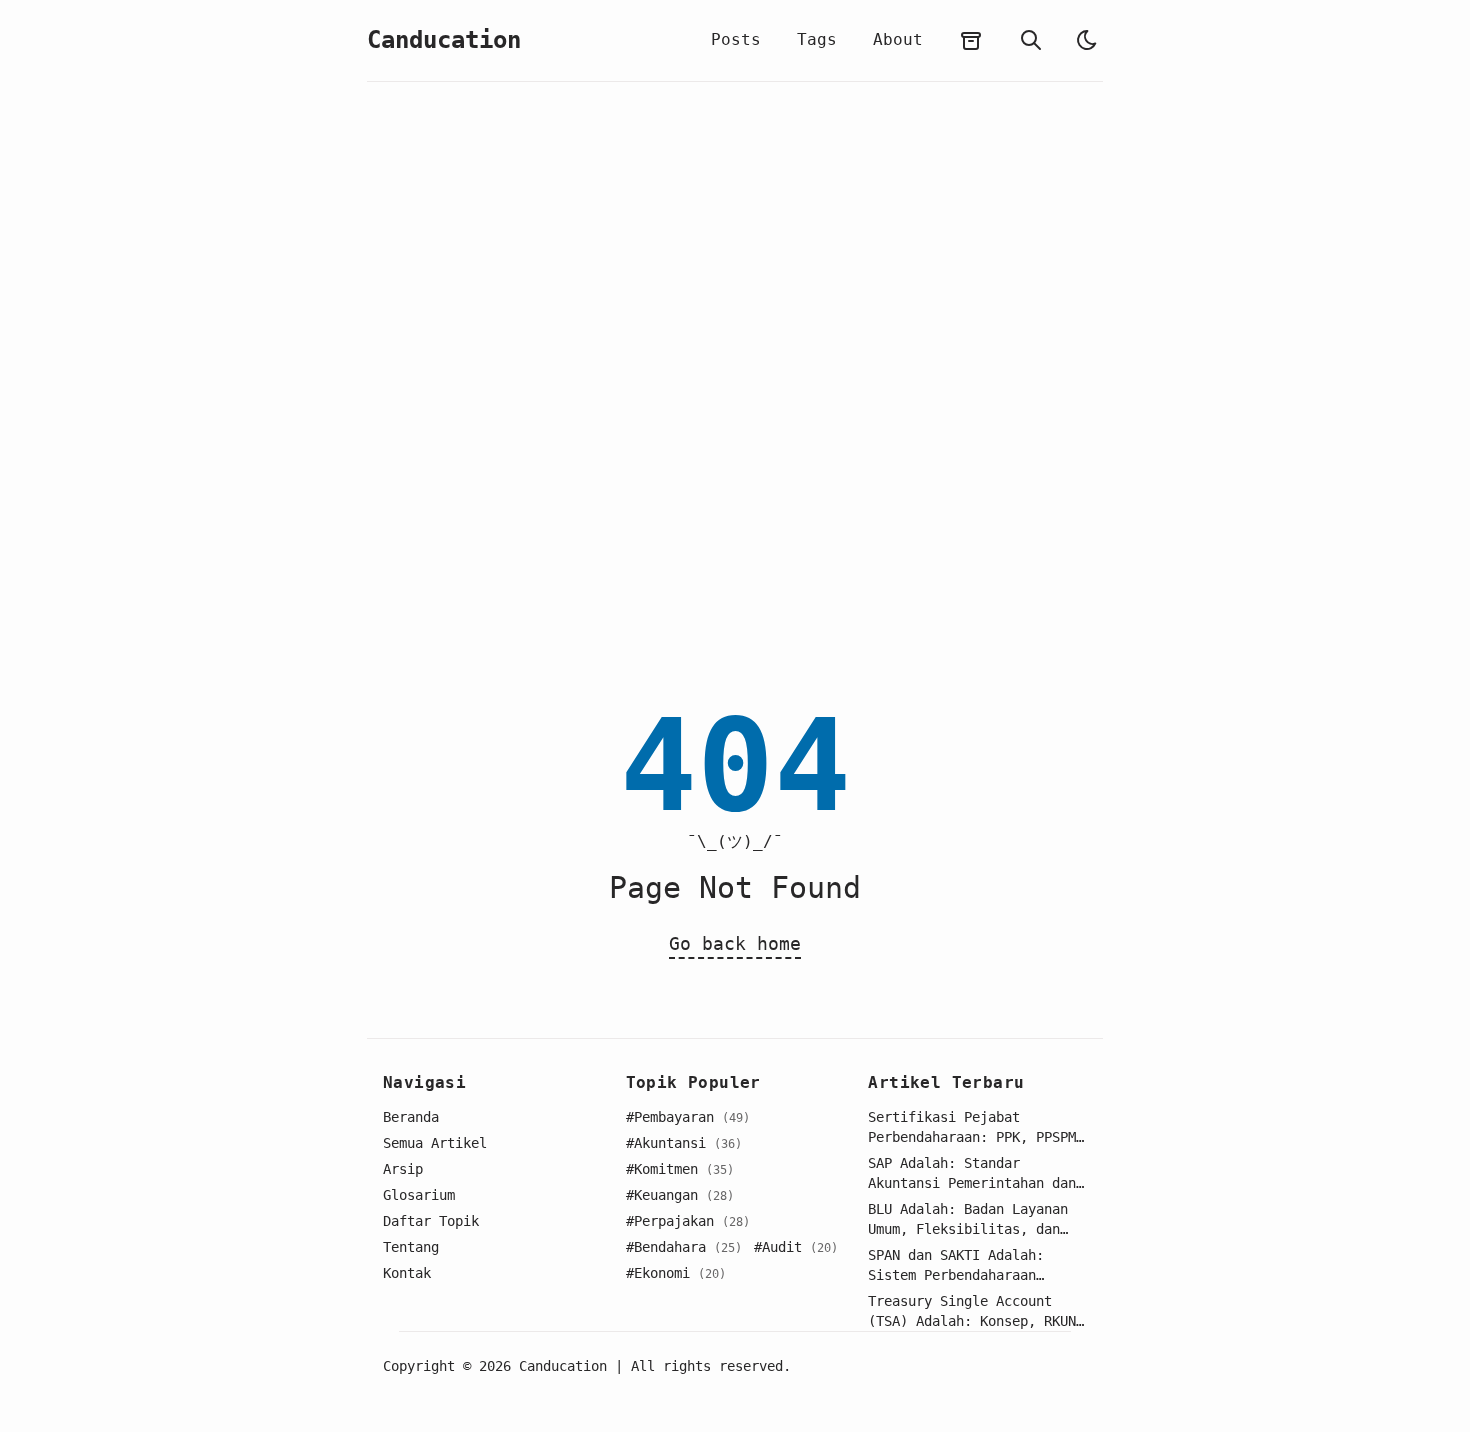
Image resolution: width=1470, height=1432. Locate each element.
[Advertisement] (735, 392)
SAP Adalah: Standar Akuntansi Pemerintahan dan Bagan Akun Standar (972, 1174)
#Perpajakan (688, 1221)
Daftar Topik (431, 1221)
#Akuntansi (684, 1143)
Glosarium (419, 1195)
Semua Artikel (435, 1143)
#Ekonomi (676, 1273)
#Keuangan (680, 1195)
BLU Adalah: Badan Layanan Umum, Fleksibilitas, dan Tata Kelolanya (968, 1220)
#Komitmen (680, 1169)
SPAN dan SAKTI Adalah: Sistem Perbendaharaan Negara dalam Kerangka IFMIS (976, 1266)
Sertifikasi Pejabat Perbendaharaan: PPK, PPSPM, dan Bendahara (976, 1128)
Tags (817, 39)
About (898, 39)
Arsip (403, 1169)
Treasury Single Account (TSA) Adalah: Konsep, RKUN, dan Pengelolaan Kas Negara (976, 1312)
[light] (1087, 40)
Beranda (411, 1117)
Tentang (411, 1247)
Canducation (444, 40)
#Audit (796, 1247)
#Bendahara (684, 1247)
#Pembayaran (688, 1117)
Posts (736, 39)
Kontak (407, 1273)
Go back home (735, 943)
